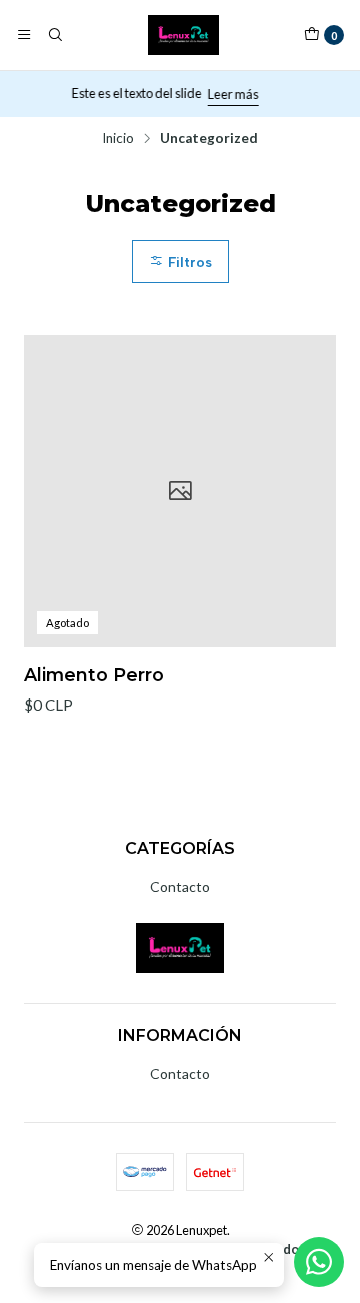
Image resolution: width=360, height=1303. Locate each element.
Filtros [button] (188, 262)
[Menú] (24, 35)
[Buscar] (54, 35)
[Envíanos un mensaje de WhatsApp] (319, 1262)
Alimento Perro (94, 674)
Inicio (118, 139)
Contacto (180, 886)
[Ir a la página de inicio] (183, 35)
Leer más (239, 94)
